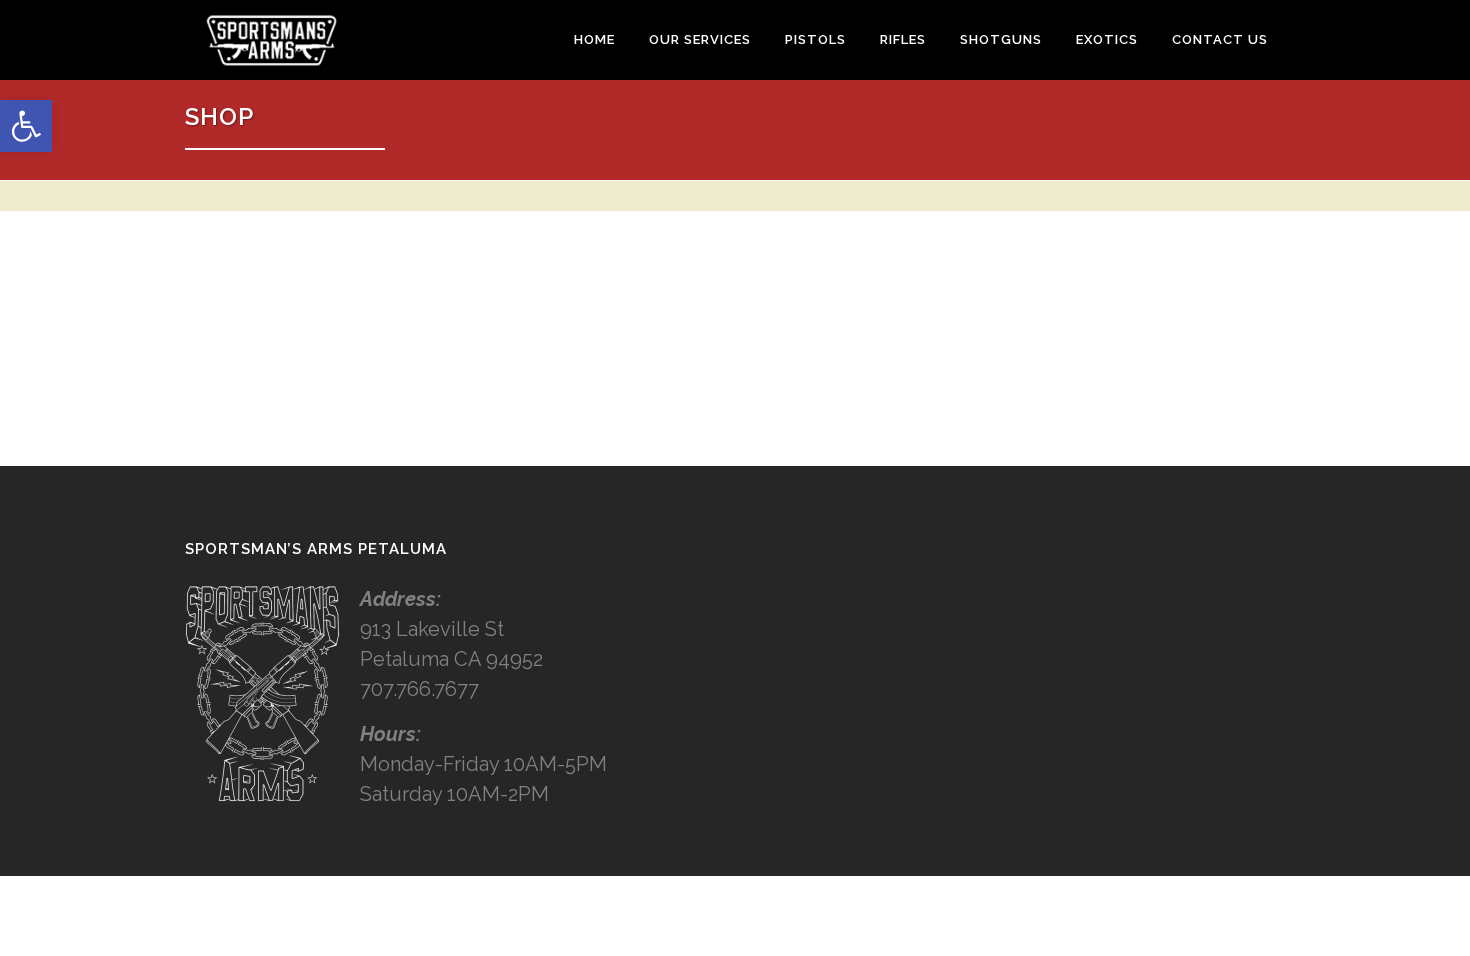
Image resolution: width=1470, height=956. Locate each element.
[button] (26, 126)
